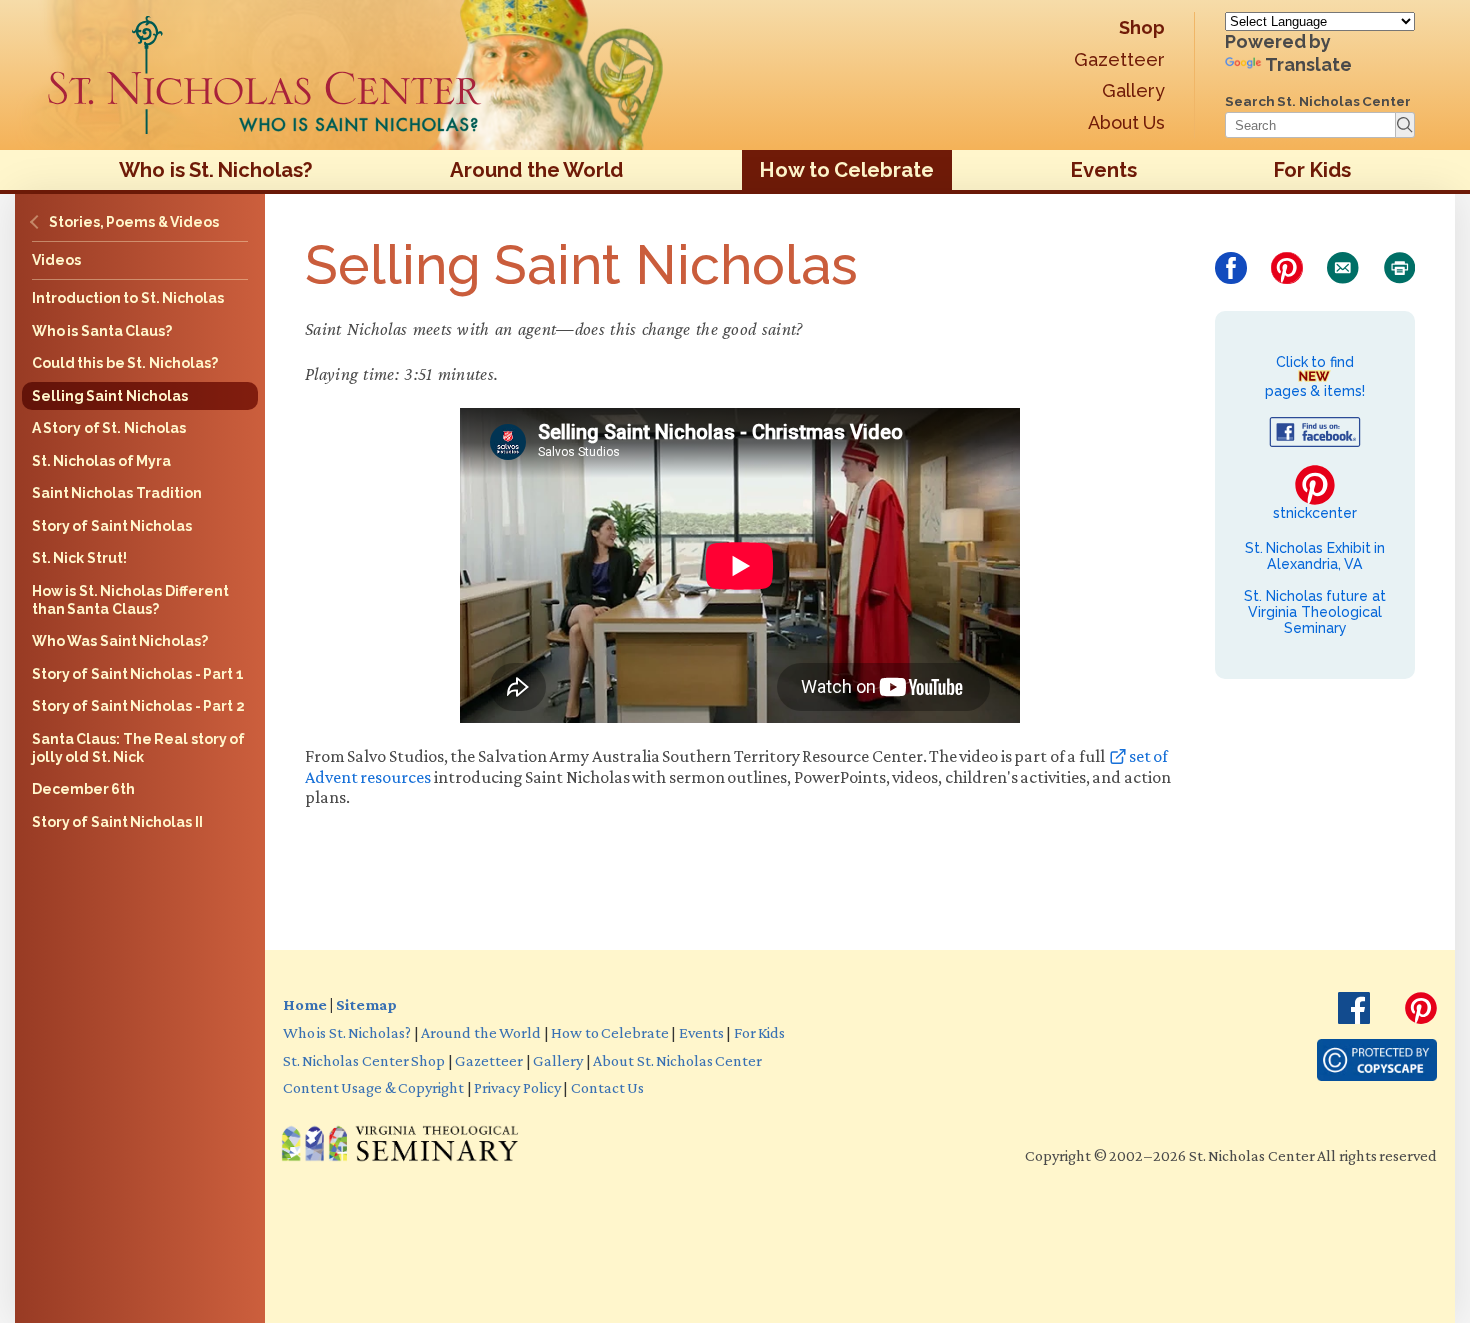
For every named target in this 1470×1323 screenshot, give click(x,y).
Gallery (1133, 90)
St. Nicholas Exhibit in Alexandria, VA (1315, 556)
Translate (1308, 64)
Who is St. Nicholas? (216, 170)
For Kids (1312, 170)
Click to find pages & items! (1315, 376)
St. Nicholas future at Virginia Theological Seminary (1314, 612)
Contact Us (607, 1087)
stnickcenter (1315, 513)
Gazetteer (1119, 59)
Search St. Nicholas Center (1318, 101)
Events (1104, 170)
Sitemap (366, 1004)
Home (305, 1004)
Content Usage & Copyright (373, 1087)
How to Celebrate (847, 170)
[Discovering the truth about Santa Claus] (265, 75)
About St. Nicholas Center (677, 1060)
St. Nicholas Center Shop (364, 1060)
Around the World (536, 170)
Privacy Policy (517, 1087)
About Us (1126, 122)
